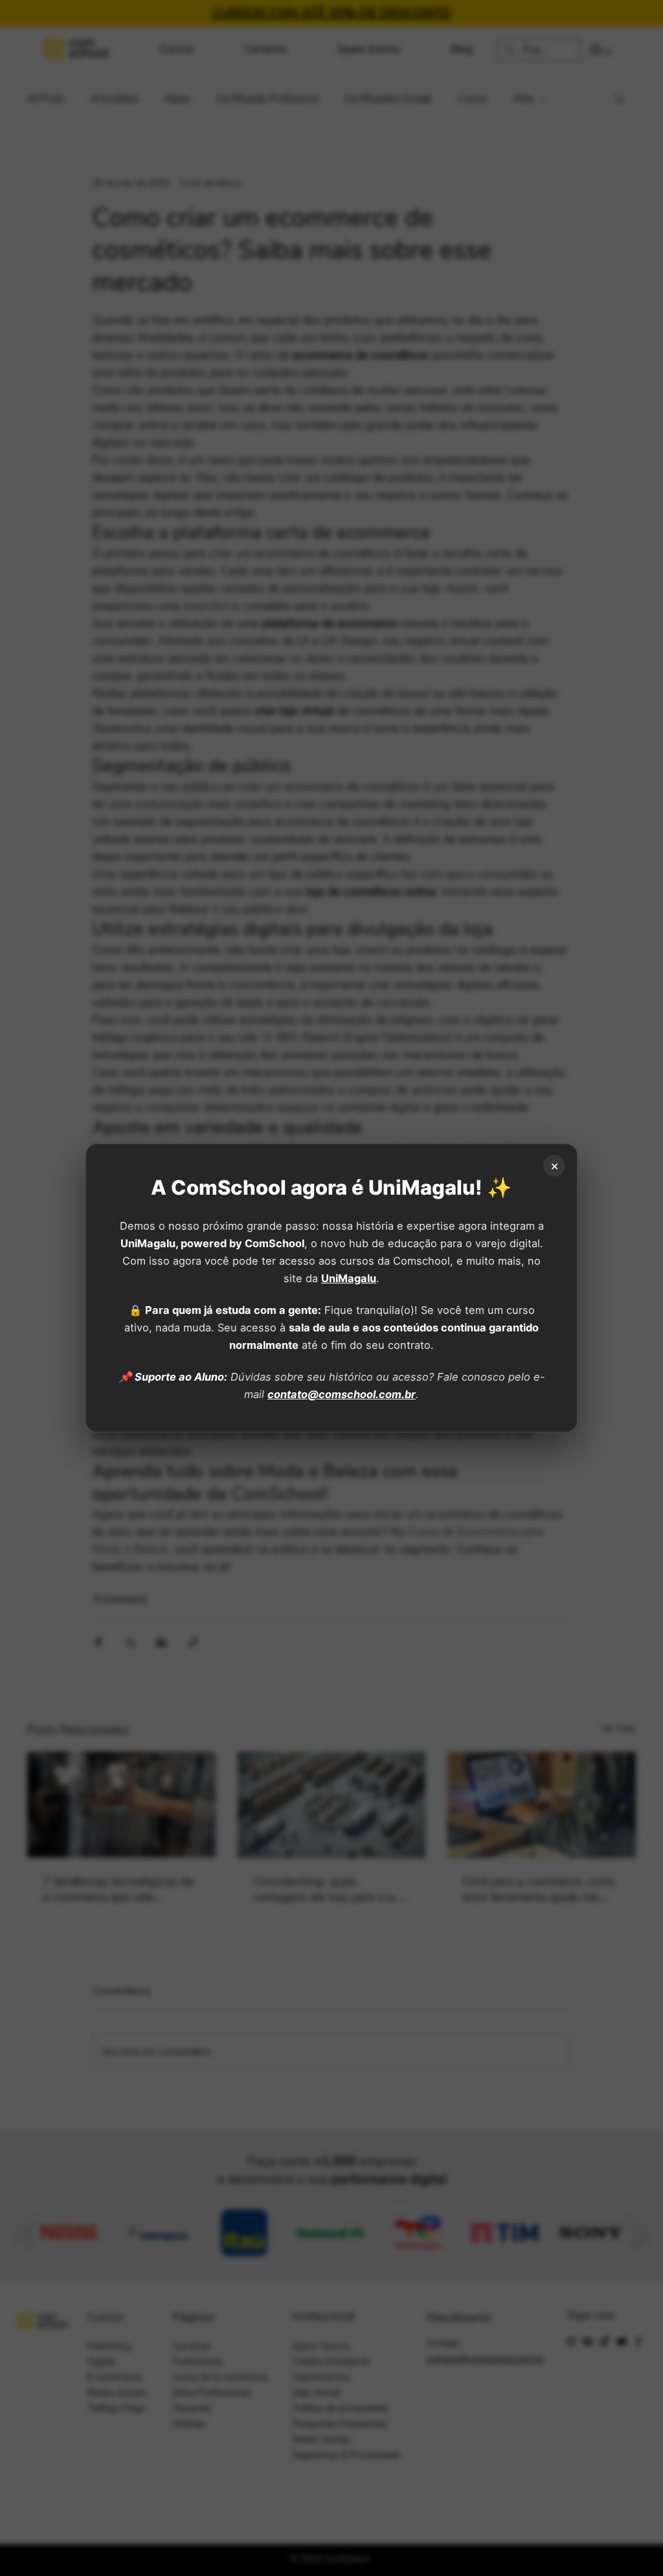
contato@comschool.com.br (342, 1394)
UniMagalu (349, 1278)
